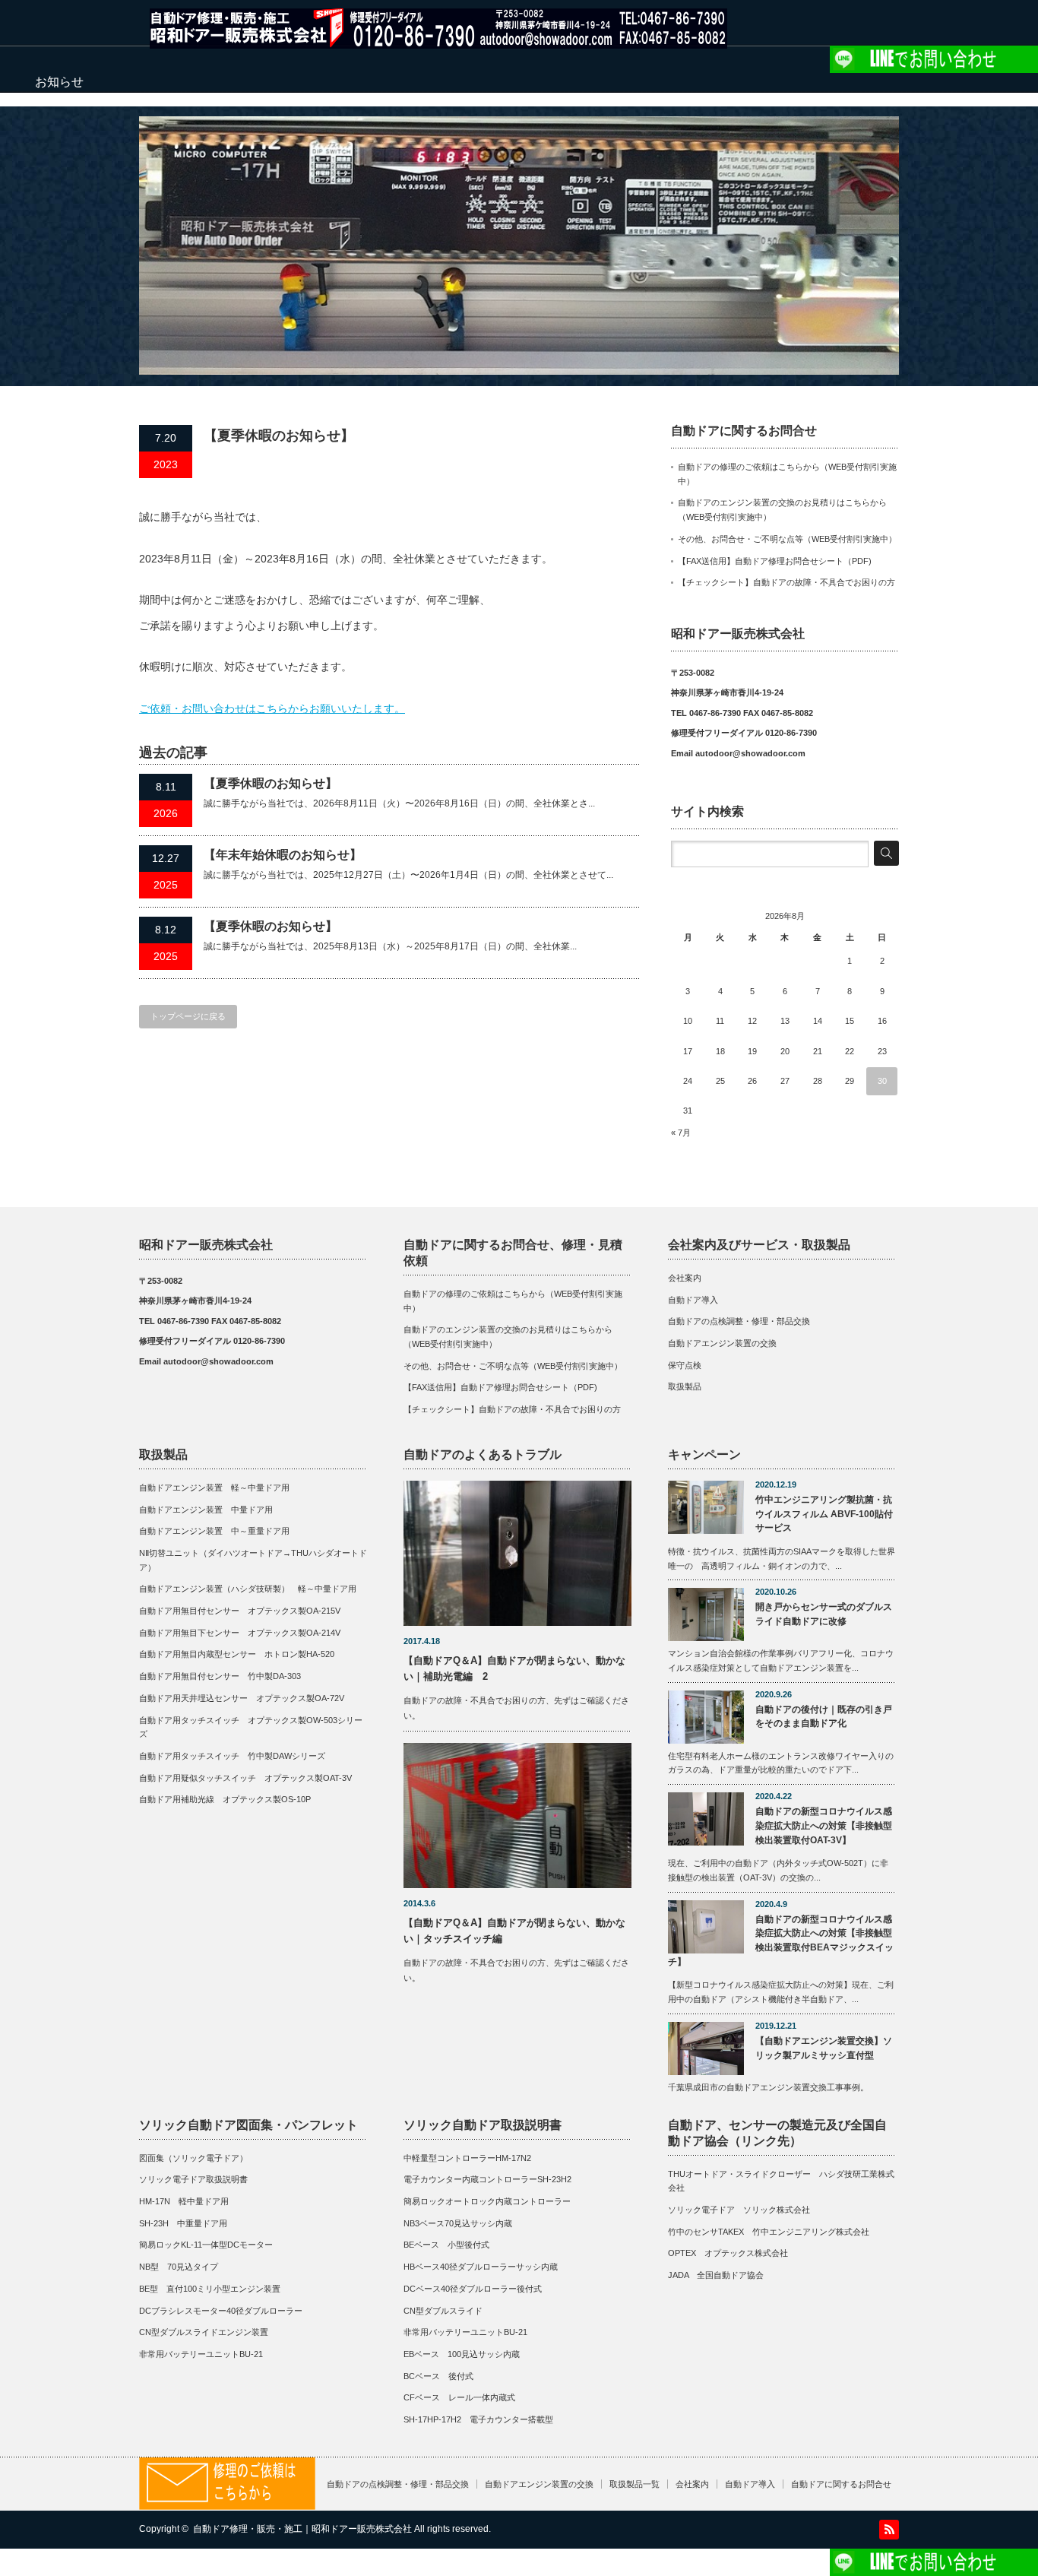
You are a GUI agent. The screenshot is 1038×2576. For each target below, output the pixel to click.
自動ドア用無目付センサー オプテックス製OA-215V (240, 1611)
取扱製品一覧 (635, 2484)
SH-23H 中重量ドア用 (183, 2223)
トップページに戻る (188, 1016)
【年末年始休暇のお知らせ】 (283, 855)
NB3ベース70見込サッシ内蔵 (458, 2223)
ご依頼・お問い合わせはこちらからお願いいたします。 (272, 708)
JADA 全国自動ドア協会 (716, 2275)
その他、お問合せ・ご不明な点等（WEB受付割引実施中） (787, 539)
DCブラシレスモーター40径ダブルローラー (221, 2311)
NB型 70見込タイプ (179, 2267)
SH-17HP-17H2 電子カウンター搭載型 (478, 2419)
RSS (889, 2530)
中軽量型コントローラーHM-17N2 (467, 2158)
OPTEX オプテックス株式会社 (728, 2253)
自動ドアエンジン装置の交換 (722, 1343)
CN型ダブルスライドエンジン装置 (204, 2332)
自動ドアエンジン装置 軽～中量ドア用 (218, 1488)
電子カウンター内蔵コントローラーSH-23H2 (487, 2179)
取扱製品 (685, 1386)
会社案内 (685, 1278)
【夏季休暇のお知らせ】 (271, 783)
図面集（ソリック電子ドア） (193, 2158)
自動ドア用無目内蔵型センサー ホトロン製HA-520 (237, 1654)
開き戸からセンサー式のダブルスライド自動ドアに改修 (824, 1614)
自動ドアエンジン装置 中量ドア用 (206, 1510)
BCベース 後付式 (438, 2376)
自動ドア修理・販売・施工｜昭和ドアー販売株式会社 (302, 2529)
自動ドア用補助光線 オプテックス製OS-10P (225, 1799)
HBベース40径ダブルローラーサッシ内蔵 (481, 2267)
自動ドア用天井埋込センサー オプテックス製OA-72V (242, 1698)
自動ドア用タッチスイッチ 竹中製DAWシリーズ (232, 1756)
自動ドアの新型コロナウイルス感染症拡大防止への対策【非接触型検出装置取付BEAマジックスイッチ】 (781, 1941)
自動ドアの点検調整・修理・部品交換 (739, 1321)
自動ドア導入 (693, 1300)
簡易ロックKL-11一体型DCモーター (206, 2245)
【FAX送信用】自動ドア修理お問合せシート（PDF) (775, 561)
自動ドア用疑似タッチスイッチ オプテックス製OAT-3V (245, 1778)
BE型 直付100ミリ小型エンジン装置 (210, 2289)
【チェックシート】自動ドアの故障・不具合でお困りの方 (786, 582)
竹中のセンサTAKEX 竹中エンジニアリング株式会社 (769, 2232)
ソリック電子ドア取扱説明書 (193, 2179)
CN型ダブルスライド (443, 2311)
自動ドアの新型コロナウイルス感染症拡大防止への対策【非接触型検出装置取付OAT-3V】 (824, 1825)
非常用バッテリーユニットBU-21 (201, 2354)
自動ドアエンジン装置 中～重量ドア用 (214, 1531)
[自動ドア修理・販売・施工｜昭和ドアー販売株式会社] (438, 41)
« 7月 (681, 1133)
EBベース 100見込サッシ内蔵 (462, 2354)
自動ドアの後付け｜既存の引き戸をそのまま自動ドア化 (824, 1717)
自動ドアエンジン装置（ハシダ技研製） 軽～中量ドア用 (248, 1589)
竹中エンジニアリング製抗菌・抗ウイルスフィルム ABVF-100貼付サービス (824, 1514)
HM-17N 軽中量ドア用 (184, 2201)
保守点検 (685, 1365)
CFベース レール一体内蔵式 (459, 2397)
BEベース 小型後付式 (446, 2245)
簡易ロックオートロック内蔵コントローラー (487, 2201)
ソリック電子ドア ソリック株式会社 (739, 2210)
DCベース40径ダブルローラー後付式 (473, 2289)
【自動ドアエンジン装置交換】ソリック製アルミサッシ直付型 (824, 2048)
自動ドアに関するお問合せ (841, 2484)
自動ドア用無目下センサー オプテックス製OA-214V (240, 1633)
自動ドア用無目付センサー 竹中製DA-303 (220, 1676)
